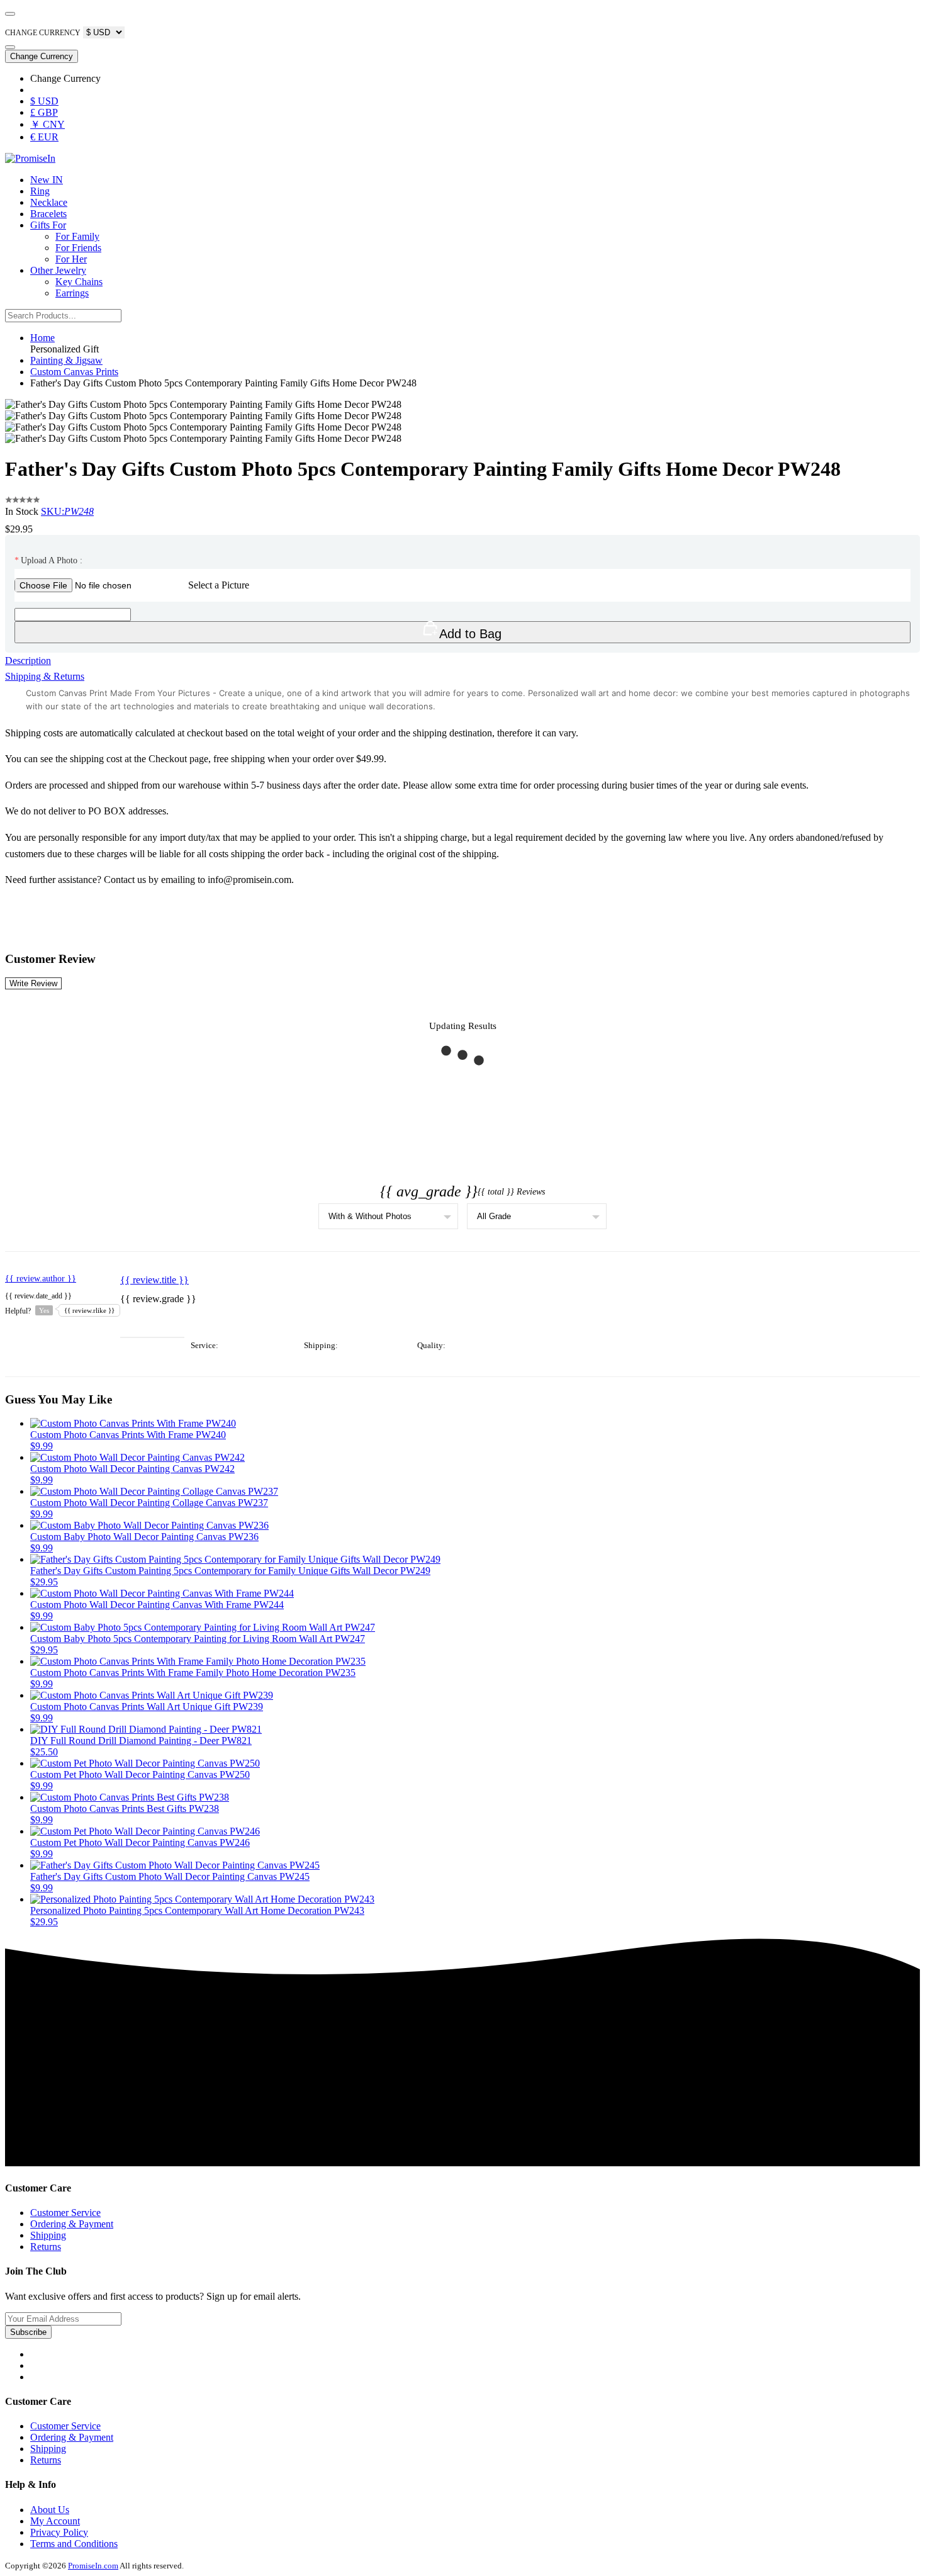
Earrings (72, 293)
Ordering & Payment (72, 2224)
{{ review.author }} (41, 1279)
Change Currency (42, 56)
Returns (46, 2247)
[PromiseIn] (30, 158)
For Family (77, 236)
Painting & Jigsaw (66, 360)
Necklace (49, 202)
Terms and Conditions (74, 2544)
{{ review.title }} (154, 1280)
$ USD (44, 101)
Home (42, 338)
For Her (71, 259)
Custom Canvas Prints (74, 372)
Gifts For (48, 225)
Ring (40, 191)
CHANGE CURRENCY (43, 33)
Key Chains (79, 282)
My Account (55, 2521)
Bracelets (48, 214)
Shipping (48, 2235)
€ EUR (44, 137)
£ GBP (44, 112)
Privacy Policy (59, 2532)
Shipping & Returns (45, 676)
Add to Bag (470, 634)
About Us (50, 2510)
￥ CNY (48, 124)
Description (28, 661)
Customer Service (65, 2213)
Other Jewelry (58, 270)
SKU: (67, 511)
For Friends (78, 248)
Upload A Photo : (48, 560)
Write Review (33, 983)
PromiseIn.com (93, 2566)
